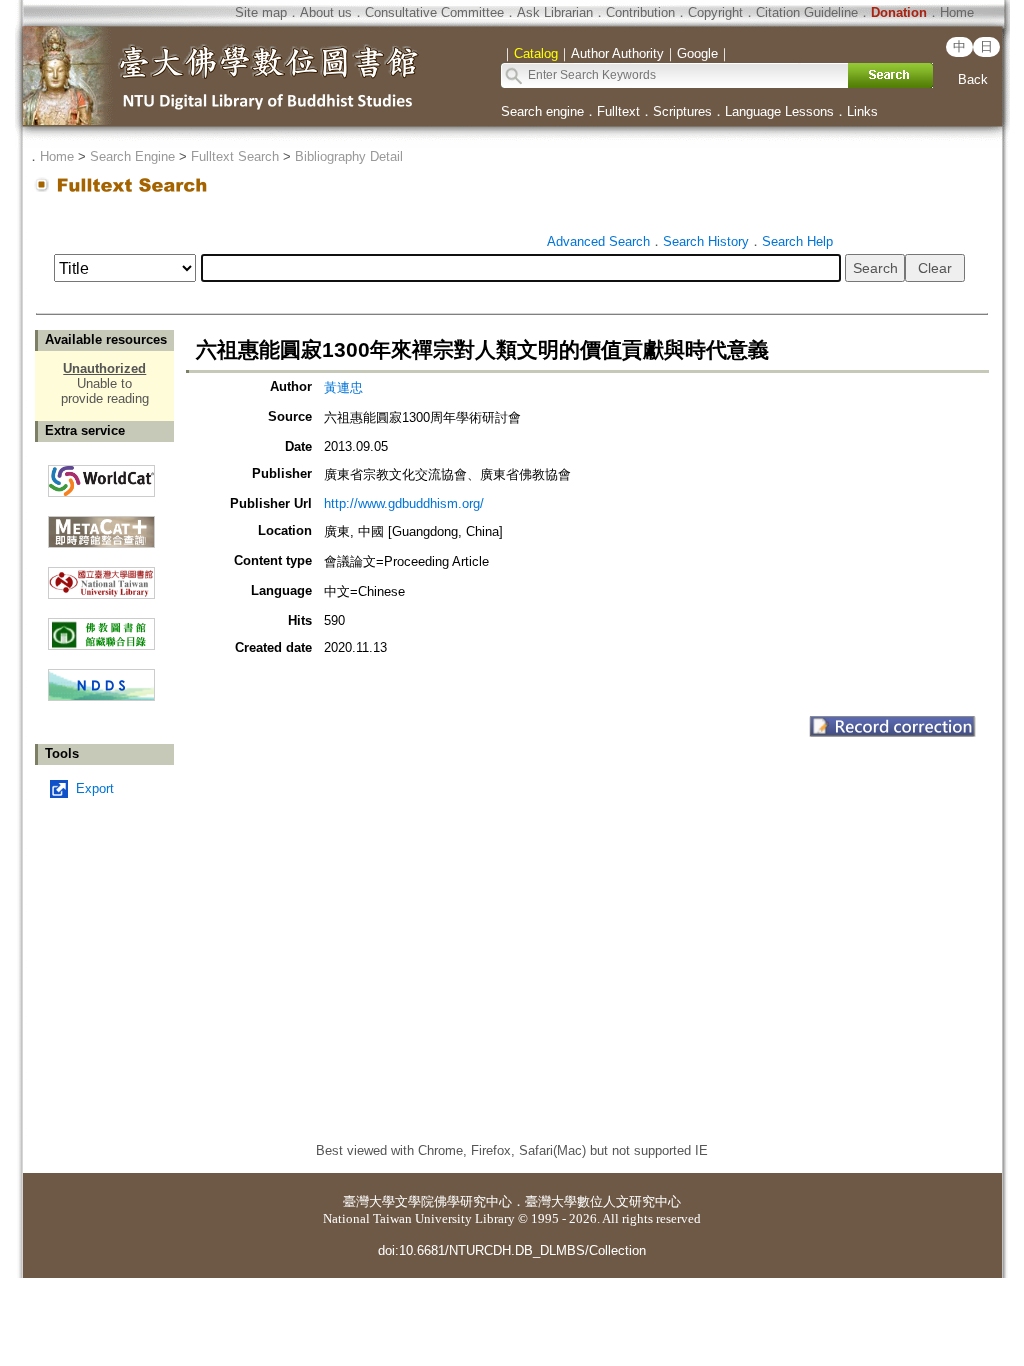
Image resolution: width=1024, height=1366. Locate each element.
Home (957, 12)
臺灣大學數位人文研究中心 (603, 1201)
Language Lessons (779, 111)
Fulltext (618, 111)
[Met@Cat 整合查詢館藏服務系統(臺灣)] (101, 524)
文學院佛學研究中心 (453, 1201)
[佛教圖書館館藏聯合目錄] (101, 626)
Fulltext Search (235, 156)
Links (862, 111)
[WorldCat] (101, 476)
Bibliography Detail (349, 156)
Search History (706, 241)
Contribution (640, 12)
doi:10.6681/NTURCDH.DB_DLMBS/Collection (512, 1250)
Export (95, 788)
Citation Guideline (807, 12)
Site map (261, 12)
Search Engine (132, 156)
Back (973, 79)
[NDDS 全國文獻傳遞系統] (101, 696)
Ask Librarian (555, 12)
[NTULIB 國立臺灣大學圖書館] (101, 575)
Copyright (715, 12)
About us (326, 12)
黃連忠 (343, 387)
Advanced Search (598, 241)
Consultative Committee (434, 12)
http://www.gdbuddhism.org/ (404, 503)
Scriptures (682, 111)
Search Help (797, 241)
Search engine (542, 111)
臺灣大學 (369, 1201)
